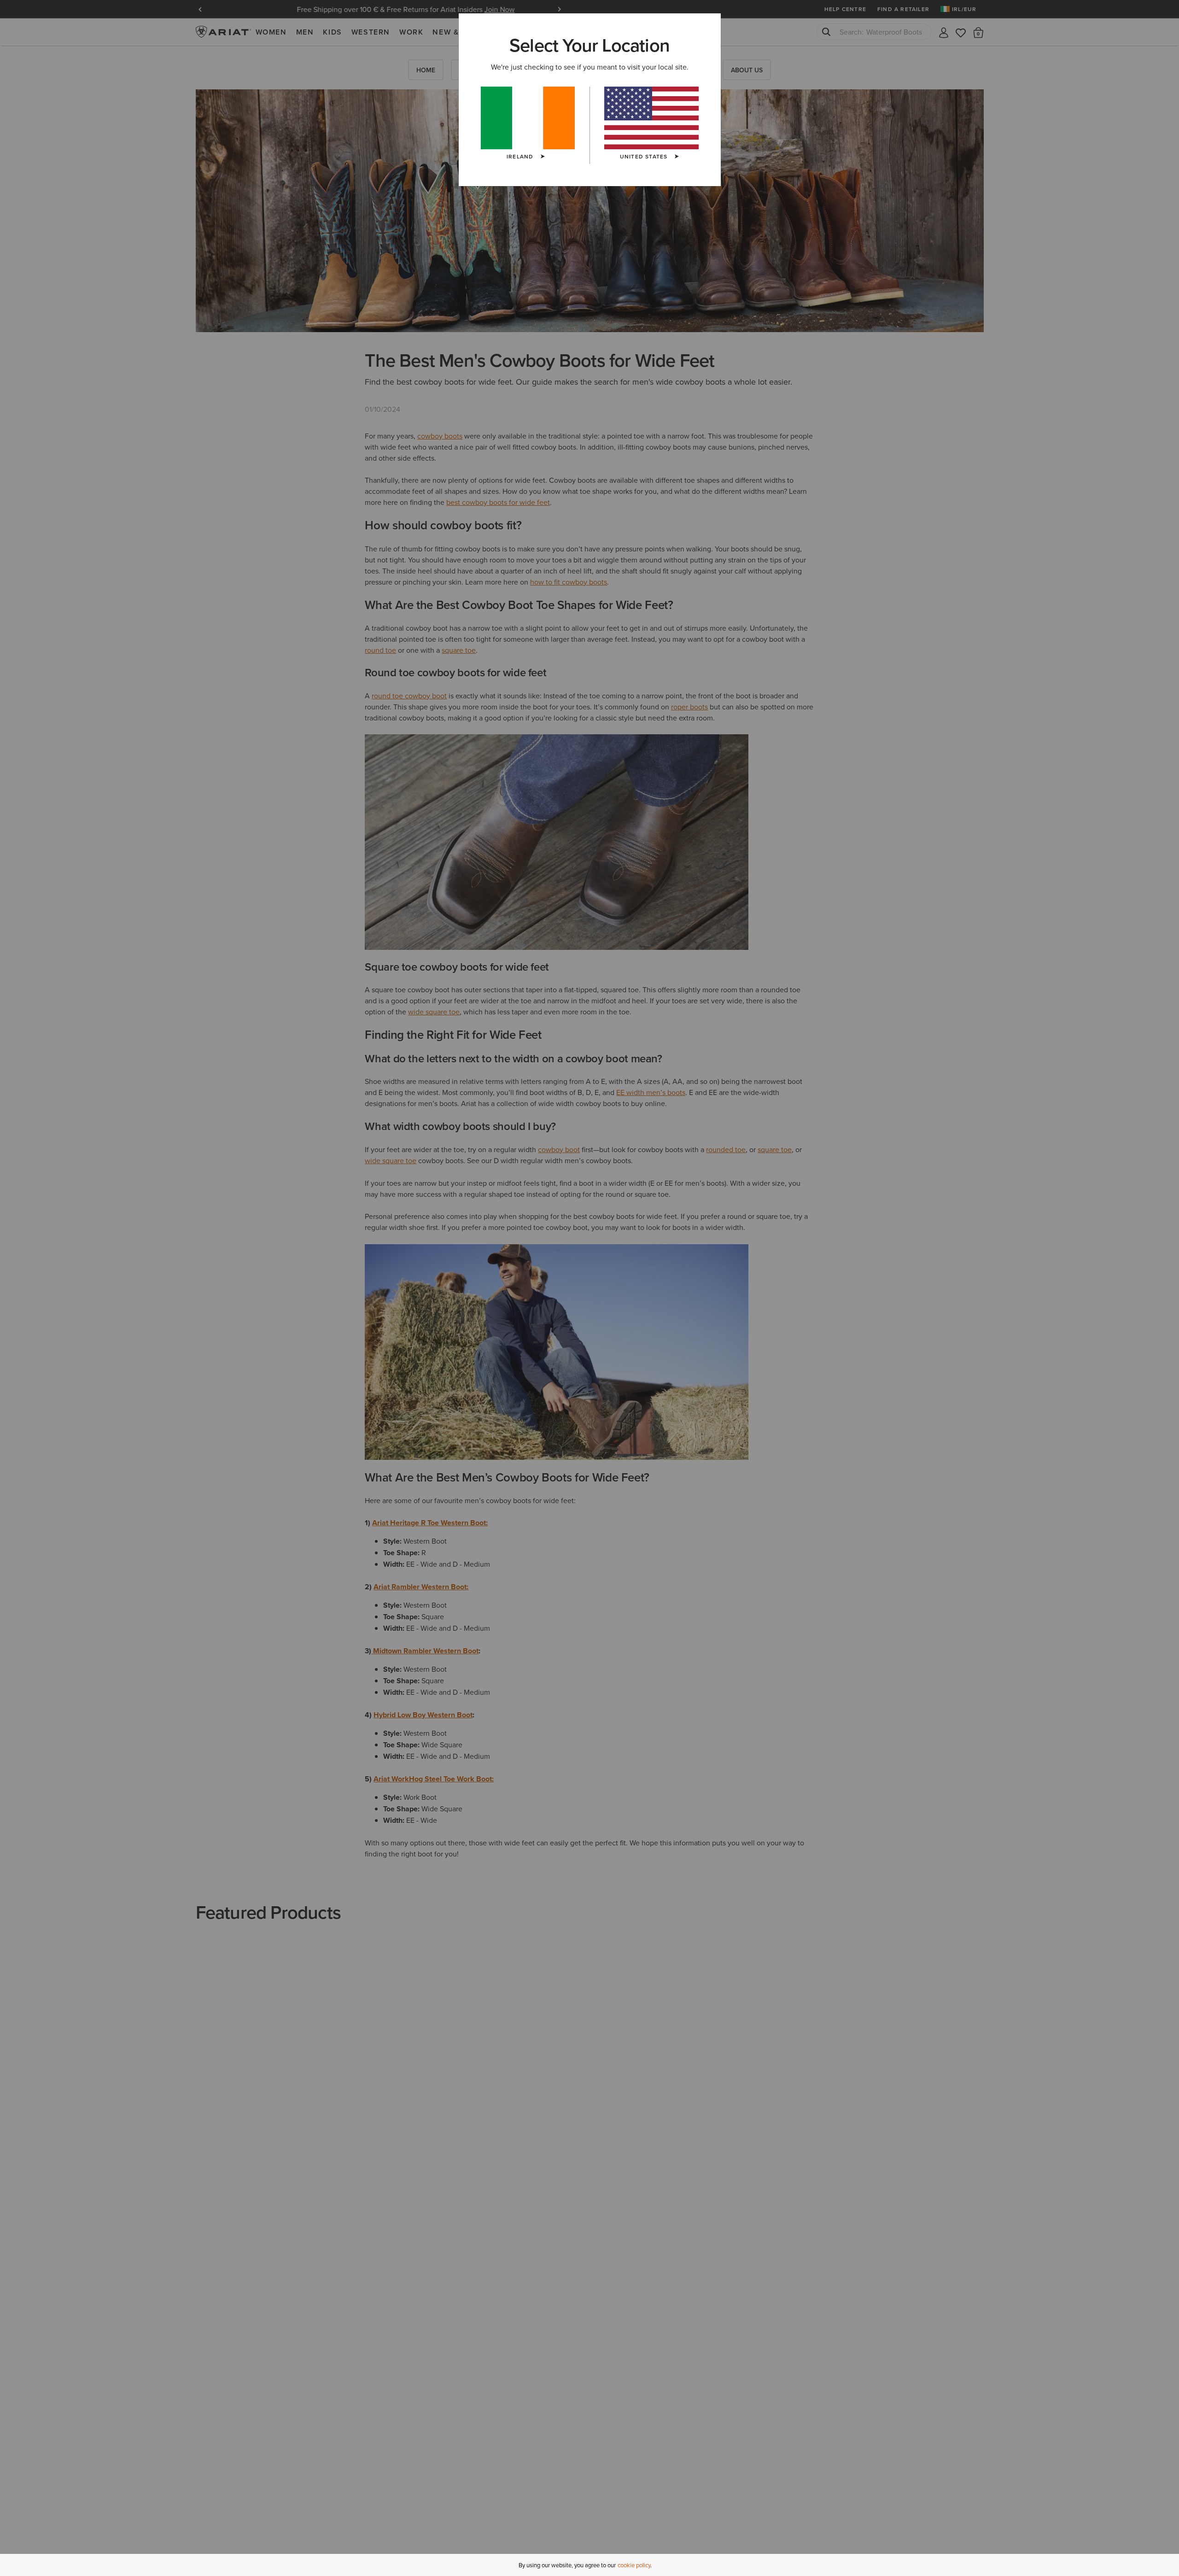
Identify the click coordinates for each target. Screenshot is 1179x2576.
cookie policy (634, 2565)
